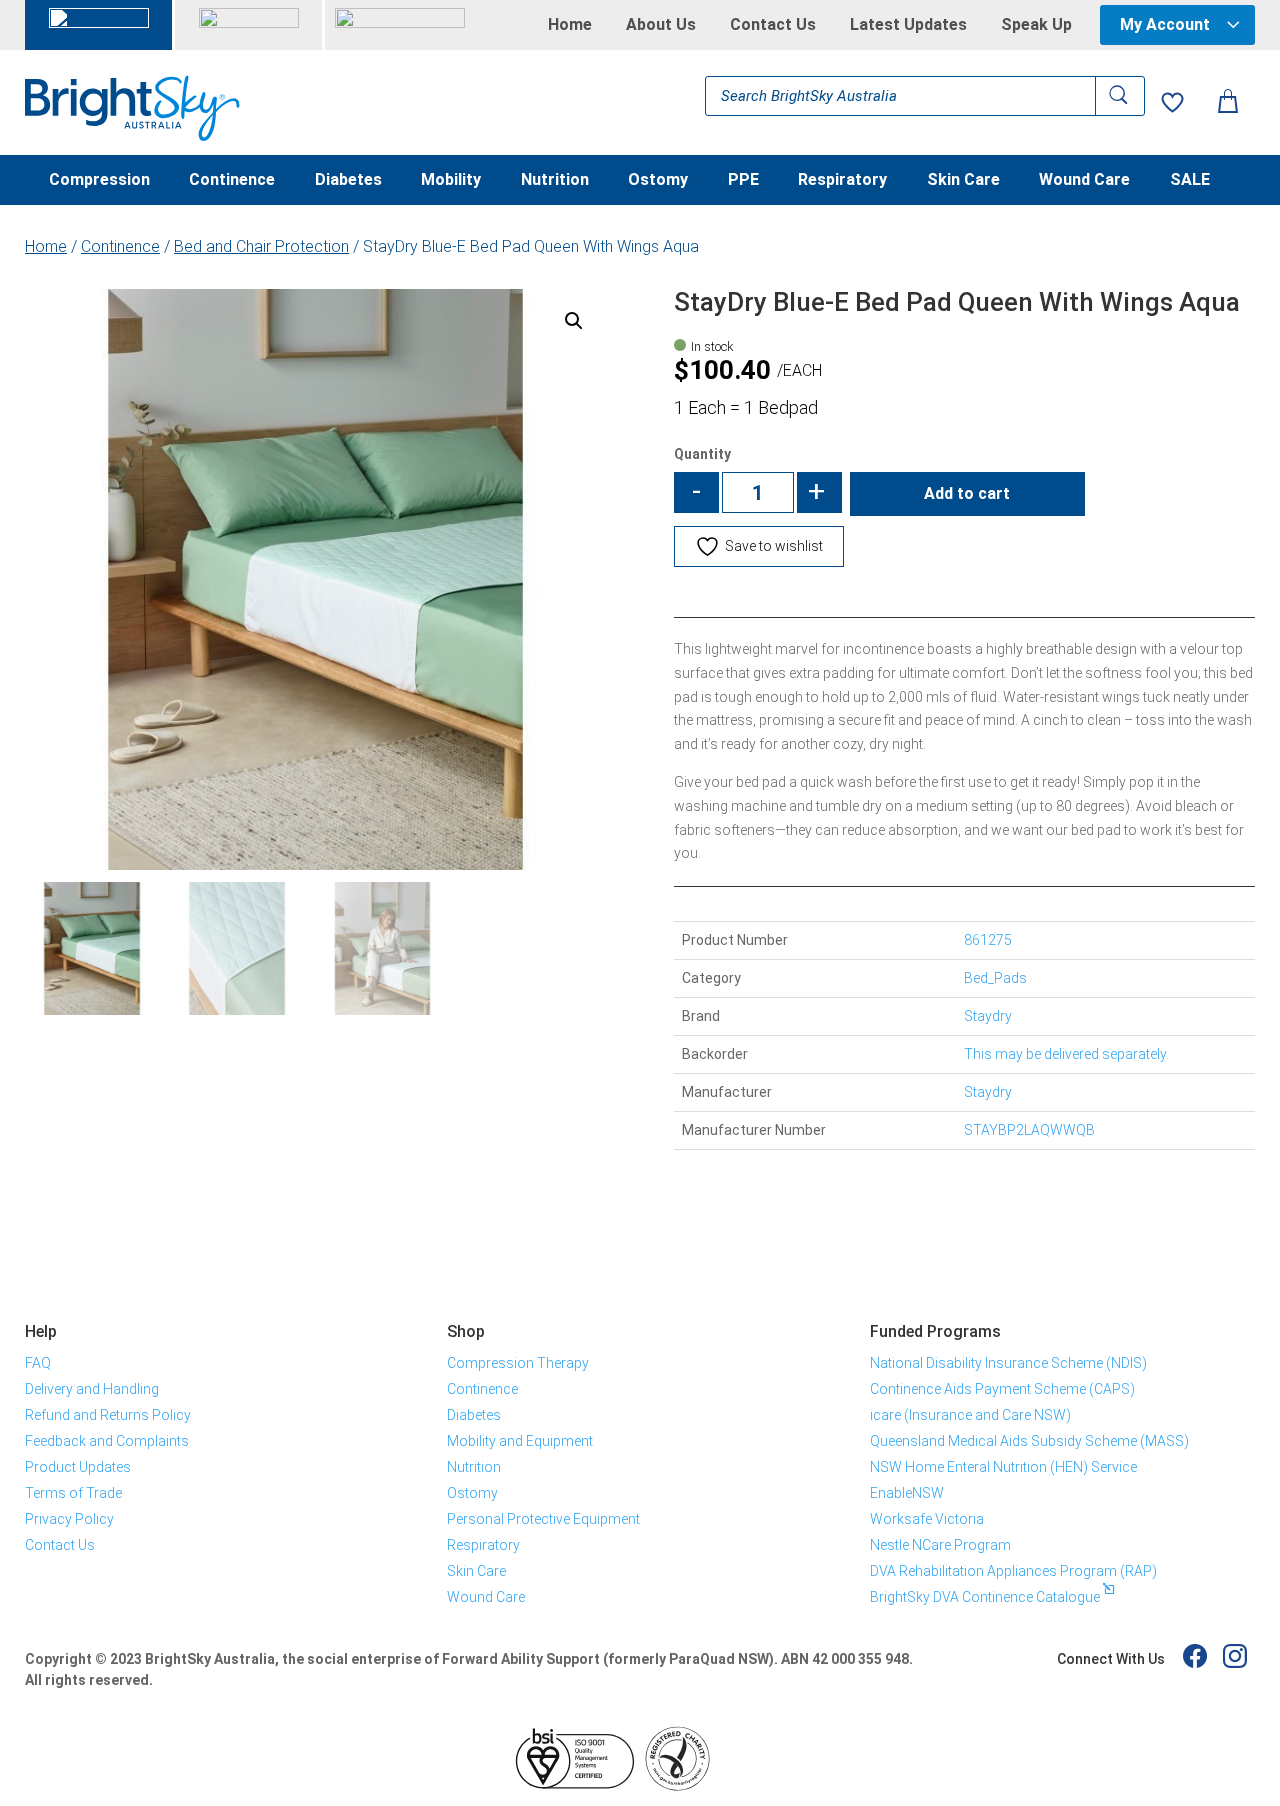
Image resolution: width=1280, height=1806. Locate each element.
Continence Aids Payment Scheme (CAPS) (1002, 1389)
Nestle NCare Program (940, 1545)
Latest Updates (908, 25)
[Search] (1120, 96)
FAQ (38, 1363)
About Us (661, 25)
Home (570, 25)
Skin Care (963, 181)
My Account (1165, 24)
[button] (574, 321)
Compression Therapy (518, 1363)
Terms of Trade (73, 1493)
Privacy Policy (69, 1519)
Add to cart (967, 493)
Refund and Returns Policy (108, 1415)
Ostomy (658, 181)
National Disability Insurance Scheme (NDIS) (1008, 1363)
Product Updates (78, 1467)
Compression (99, 181)
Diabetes (348, 181)
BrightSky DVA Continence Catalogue (985, 1597)
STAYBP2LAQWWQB (1029, 1130)
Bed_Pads (995, 978)
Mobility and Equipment (520, 1441)
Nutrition (555, 181)
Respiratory (842, 181)
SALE (1190, 181)
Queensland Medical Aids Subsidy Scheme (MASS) (1029, 1441)
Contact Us (773, 25)
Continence (232, 181)
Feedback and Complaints (107, 1441)
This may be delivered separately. (1066, 1054)
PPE (743, 181)
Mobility (451, 181)
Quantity (702, 454)
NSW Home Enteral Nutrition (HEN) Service (1003, 1467)
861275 (988, 940)
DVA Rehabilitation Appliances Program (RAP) (1013, 1571)
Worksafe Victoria (927, 1519)
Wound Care (1084, 181)
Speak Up (1036, 25)
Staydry (988, 1092)
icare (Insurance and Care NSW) (970, 1415)
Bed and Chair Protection (261, 246)
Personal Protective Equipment (543, 1519)
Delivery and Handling (92, 1389)
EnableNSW (907, 1493)
